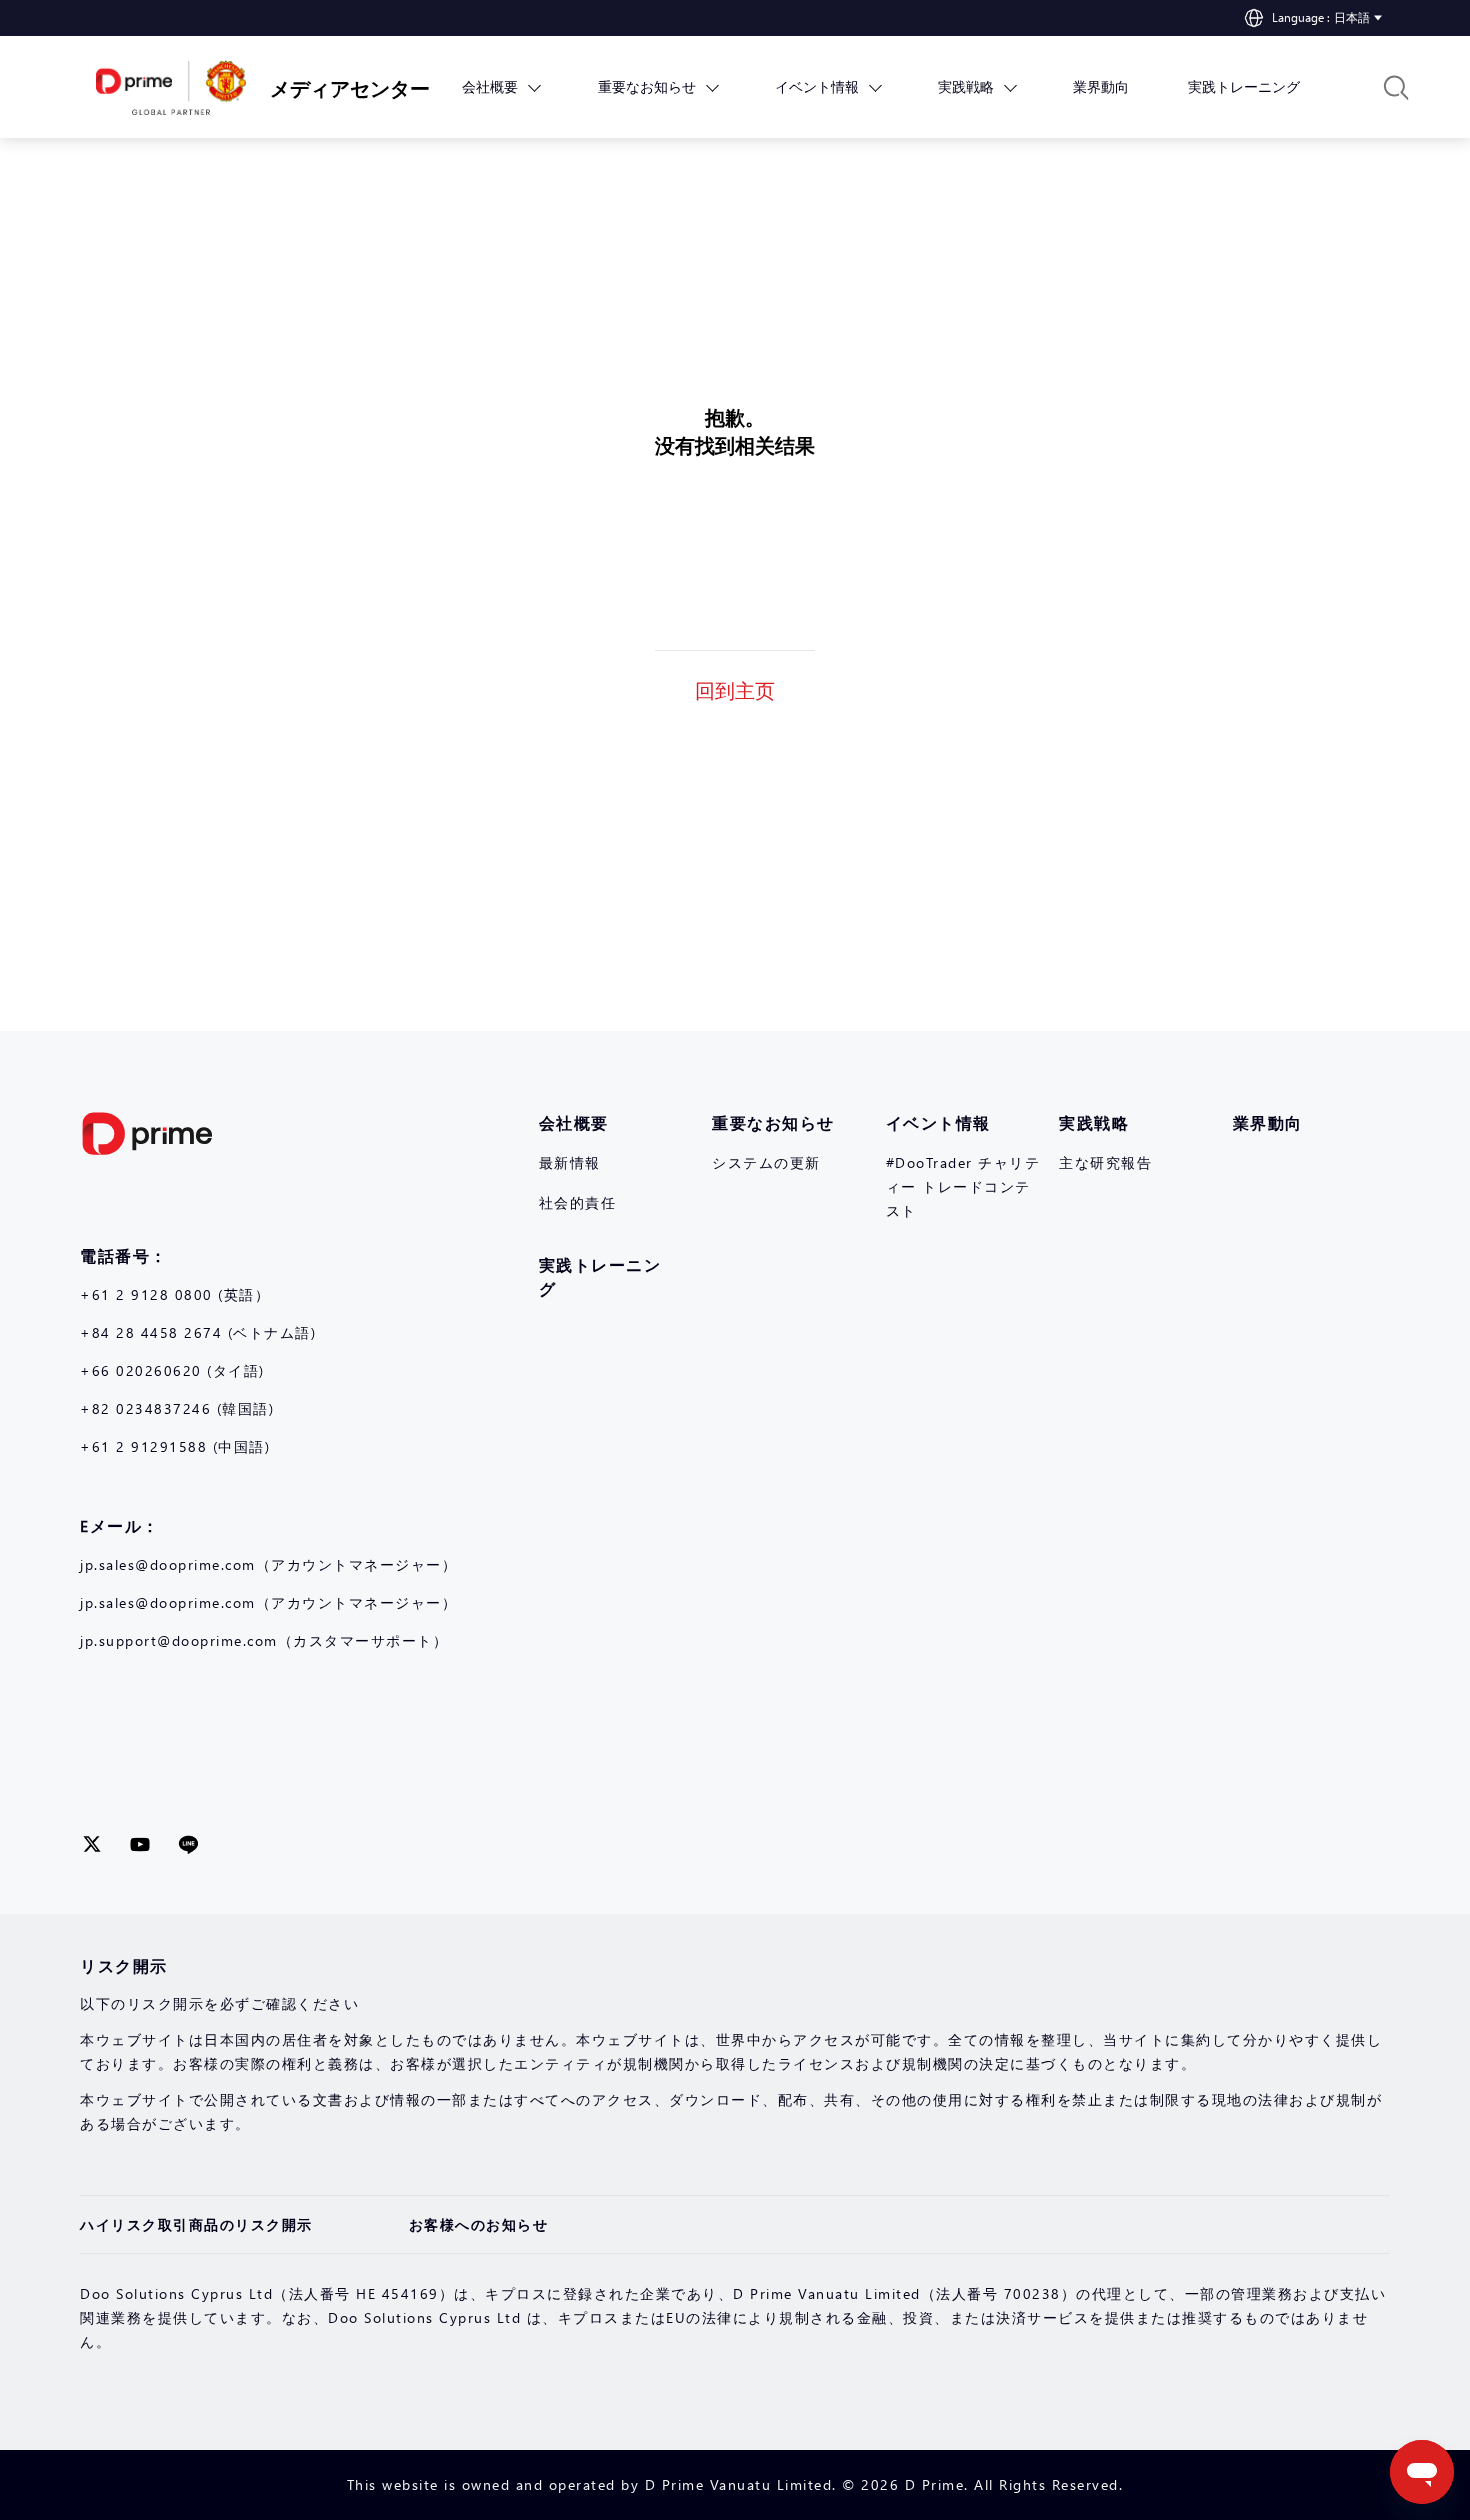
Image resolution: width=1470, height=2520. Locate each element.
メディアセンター (335, 87)
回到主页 (735, 689)
